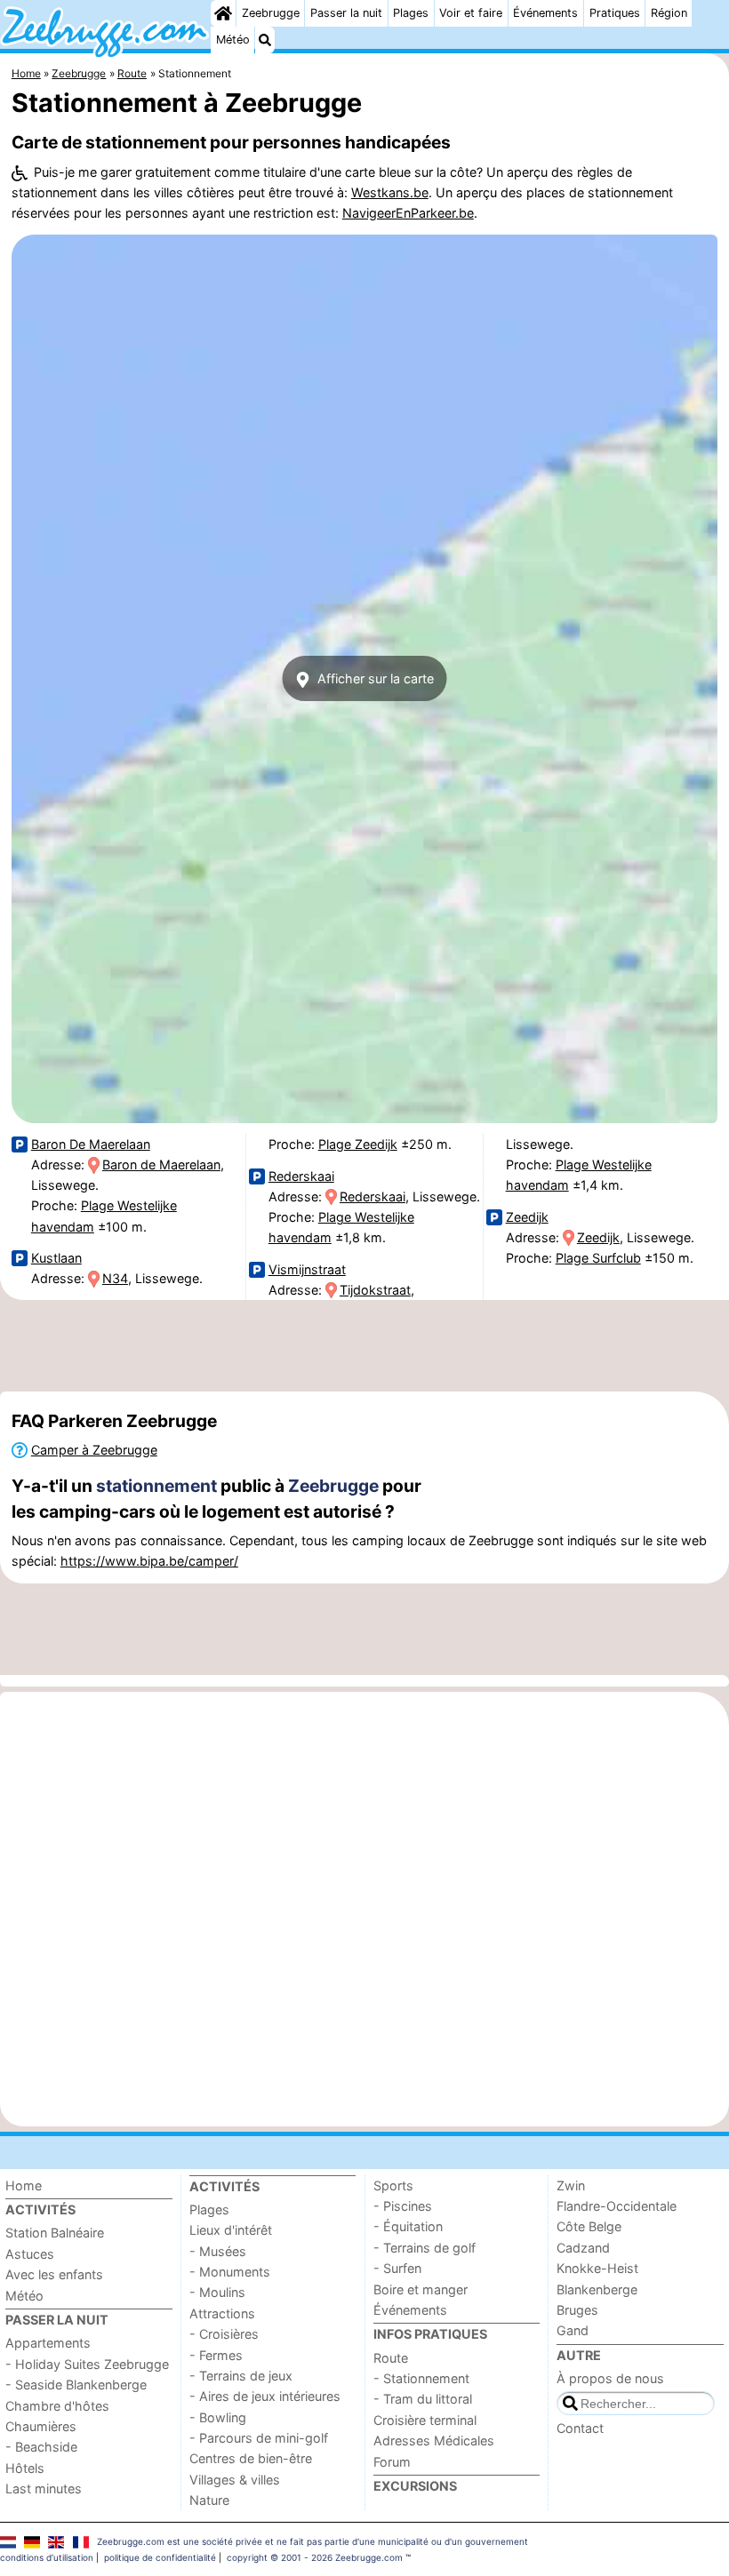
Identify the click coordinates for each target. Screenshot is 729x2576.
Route (391, 2358)
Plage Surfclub (598, 1258)
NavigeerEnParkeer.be (408, 213)
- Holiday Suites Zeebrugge (87, 2364)
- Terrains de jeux (241, 2376)
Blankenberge (597, 2289)
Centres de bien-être (251, 2458)
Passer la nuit (346, 13)
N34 (115, 1278)
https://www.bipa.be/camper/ (149, 1561)
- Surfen (397, 2268)
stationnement (156, 1486)
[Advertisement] (364, 1346)
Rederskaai (301, 1176)
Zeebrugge (271, 13)
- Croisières (224, 2334)
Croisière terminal (425, 2420)
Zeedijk (527, 1217)
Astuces (30, 2254)
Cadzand (583, 2248)
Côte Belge (589, 2226)
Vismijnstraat (307, 1269)
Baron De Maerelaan (91, 1144)
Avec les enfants (54, 2274)
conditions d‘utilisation (47, 2557)
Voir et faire (471, 13)
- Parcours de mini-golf (259, 2438)
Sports (393, 2185)
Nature (209, 2500)
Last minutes (44, 2488)
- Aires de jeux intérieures (265, 2396)
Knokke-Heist (597, 2268)
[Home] (223, 13)
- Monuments (230, 2272)
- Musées (218, 2251)
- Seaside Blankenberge (76, 2385)
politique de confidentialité (160, 2557)
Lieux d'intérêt (231, 2230)
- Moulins (217, 2292)
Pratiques (615, 13)
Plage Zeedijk (358, 1144)
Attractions (222, 2313)
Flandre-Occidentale (617, 2206)
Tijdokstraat (375, 1290)
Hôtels (25, 2468)
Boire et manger (421, 2289)
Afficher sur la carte (374, 678)
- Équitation (408, 2226)
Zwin (571, 2185)
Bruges (577, 2310)
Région (669, 13)
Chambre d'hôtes (57, 2406)
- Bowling (218, 2417)
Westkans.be (390, 192)
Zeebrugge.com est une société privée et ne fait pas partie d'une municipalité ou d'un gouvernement (312, 2541)
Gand (573, 2330)
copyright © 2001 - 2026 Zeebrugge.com (315, 2557)
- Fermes (216, 2355)
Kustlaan (56, 1258)
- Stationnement (421, 2378)
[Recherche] (265, 40)
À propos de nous (610, 2378)
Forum (392, 2462)
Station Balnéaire (55, 2233)
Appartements (48, 2343)
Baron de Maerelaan (161, 1164)
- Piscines (403, 2206)
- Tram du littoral (423, 2399)
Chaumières (41, 2426)
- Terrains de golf (425, 2248)
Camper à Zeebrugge (94, 1450)
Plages (411, 13)
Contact (580, 2428)
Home (24, 2185)
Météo (233, 40)
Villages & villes (235, 2480)
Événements (545, 13)
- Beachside (41, 2447)
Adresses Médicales (434, 2440)
